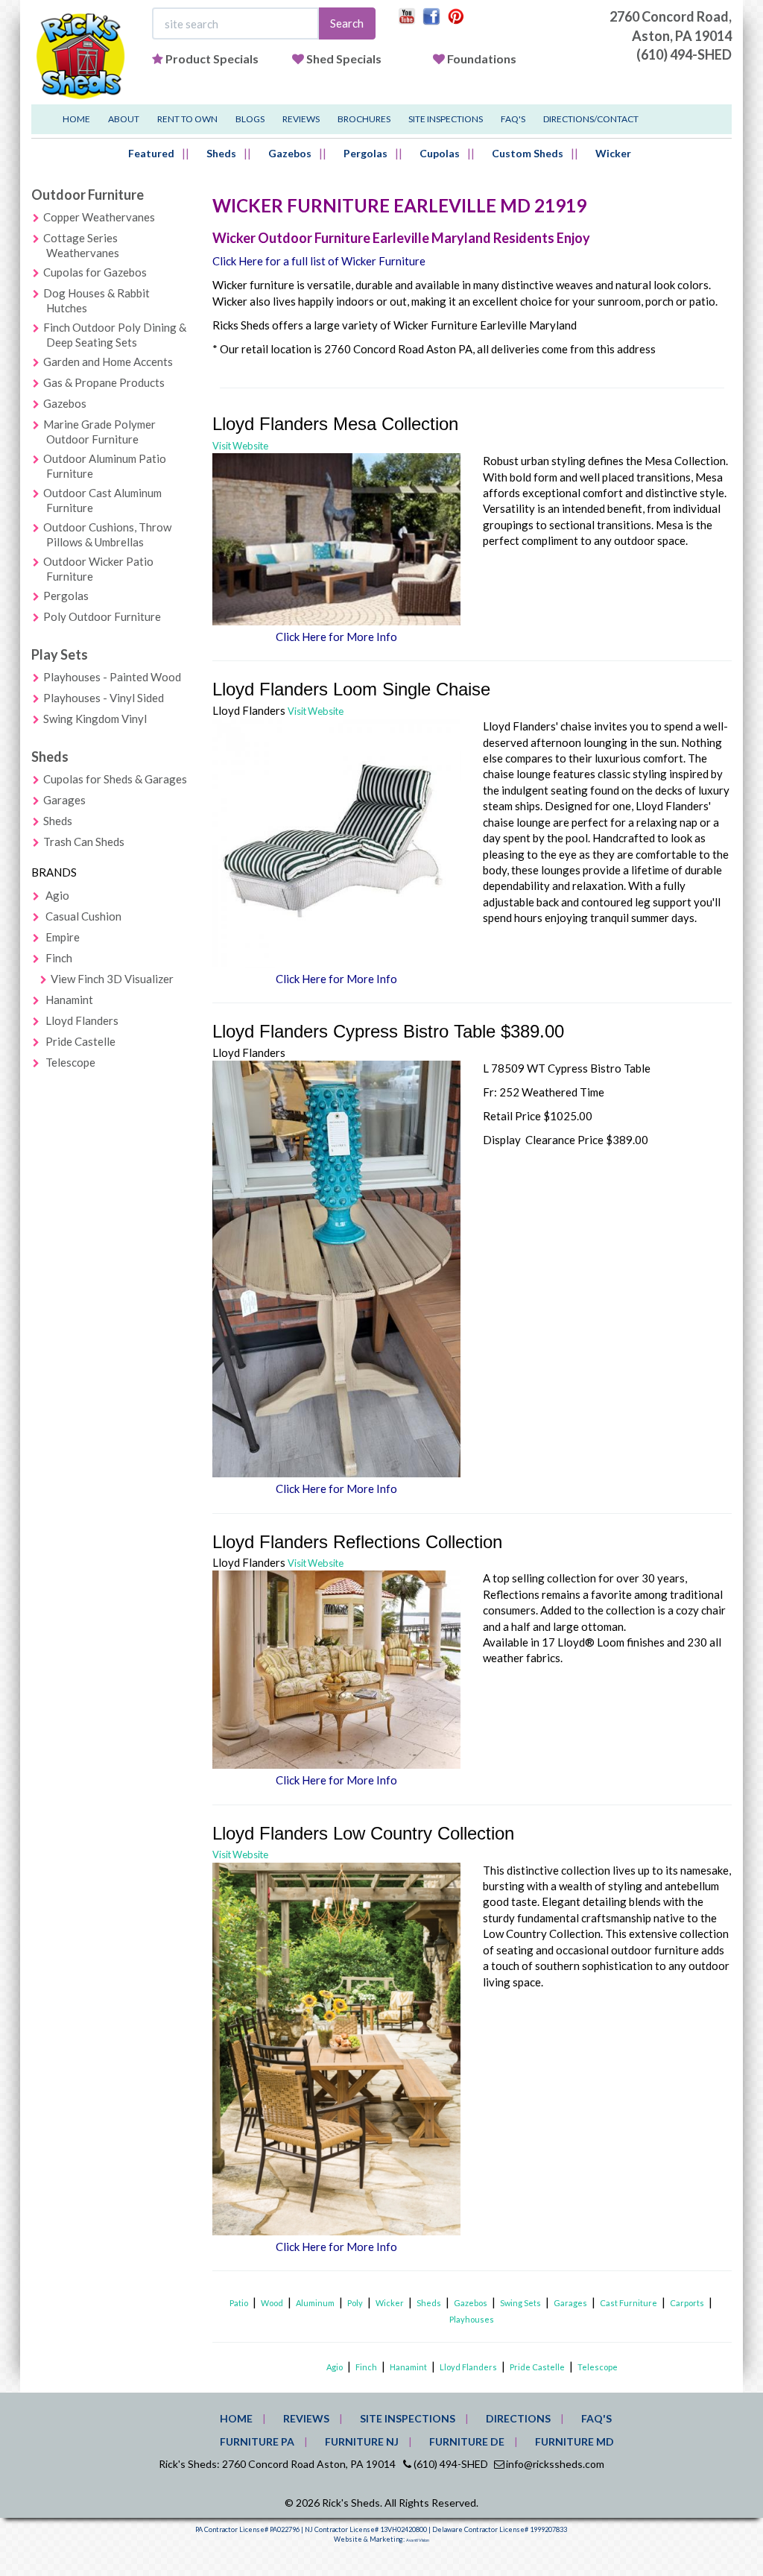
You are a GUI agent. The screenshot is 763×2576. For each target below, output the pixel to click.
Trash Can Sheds (84, 842)
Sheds (221, 153)
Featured (151, 153)
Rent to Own (187, 119)
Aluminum (315, 2303)
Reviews (301, 119)
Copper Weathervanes (99, 217)
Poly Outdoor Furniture (102, 616)
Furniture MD (574, 2441)
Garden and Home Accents (108, 362)
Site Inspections (446, 119)
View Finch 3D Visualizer (112, 979)
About (124, 119)
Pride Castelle (80, 1041)
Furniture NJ (362, 2441)
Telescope (70, 1062)
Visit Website (240, 446)
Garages (64, 800)
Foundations (482, 59)
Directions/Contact (591, 119)
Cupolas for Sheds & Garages (115, 779)
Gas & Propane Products (104, 382)
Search (347, 23)
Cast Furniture (629, 2303)
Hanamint (69, 1000)
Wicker (613, 153)
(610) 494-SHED (684, 54)
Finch (59, 958)
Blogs (250, 119)
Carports (687, 2303)
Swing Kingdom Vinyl (95, 719)
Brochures (364, 119)
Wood (272, 2303)
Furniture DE (467, 2441)
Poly (355, 2303)
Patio (239, 2303)
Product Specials (212, 59)
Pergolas (365, 153)
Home (76, 119)
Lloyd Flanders (82, 1020)
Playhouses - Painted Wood (112, 677)
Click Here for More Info (336, 637)
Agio (57, 895)
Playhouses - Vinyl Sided (104, 698)
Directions (518, 2418)
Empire (63, 937)
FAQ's (513, 119)
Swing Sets (520, 2303)
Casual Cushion (83, 916)
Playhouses (472, 2319)
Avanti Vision (418, 2540)
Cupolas (440, 153)
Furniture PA (257, 2441)
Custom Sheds (528, 153)
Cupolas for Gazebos (95, 272)
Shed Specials (344, 59)
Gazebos (290, 153)
